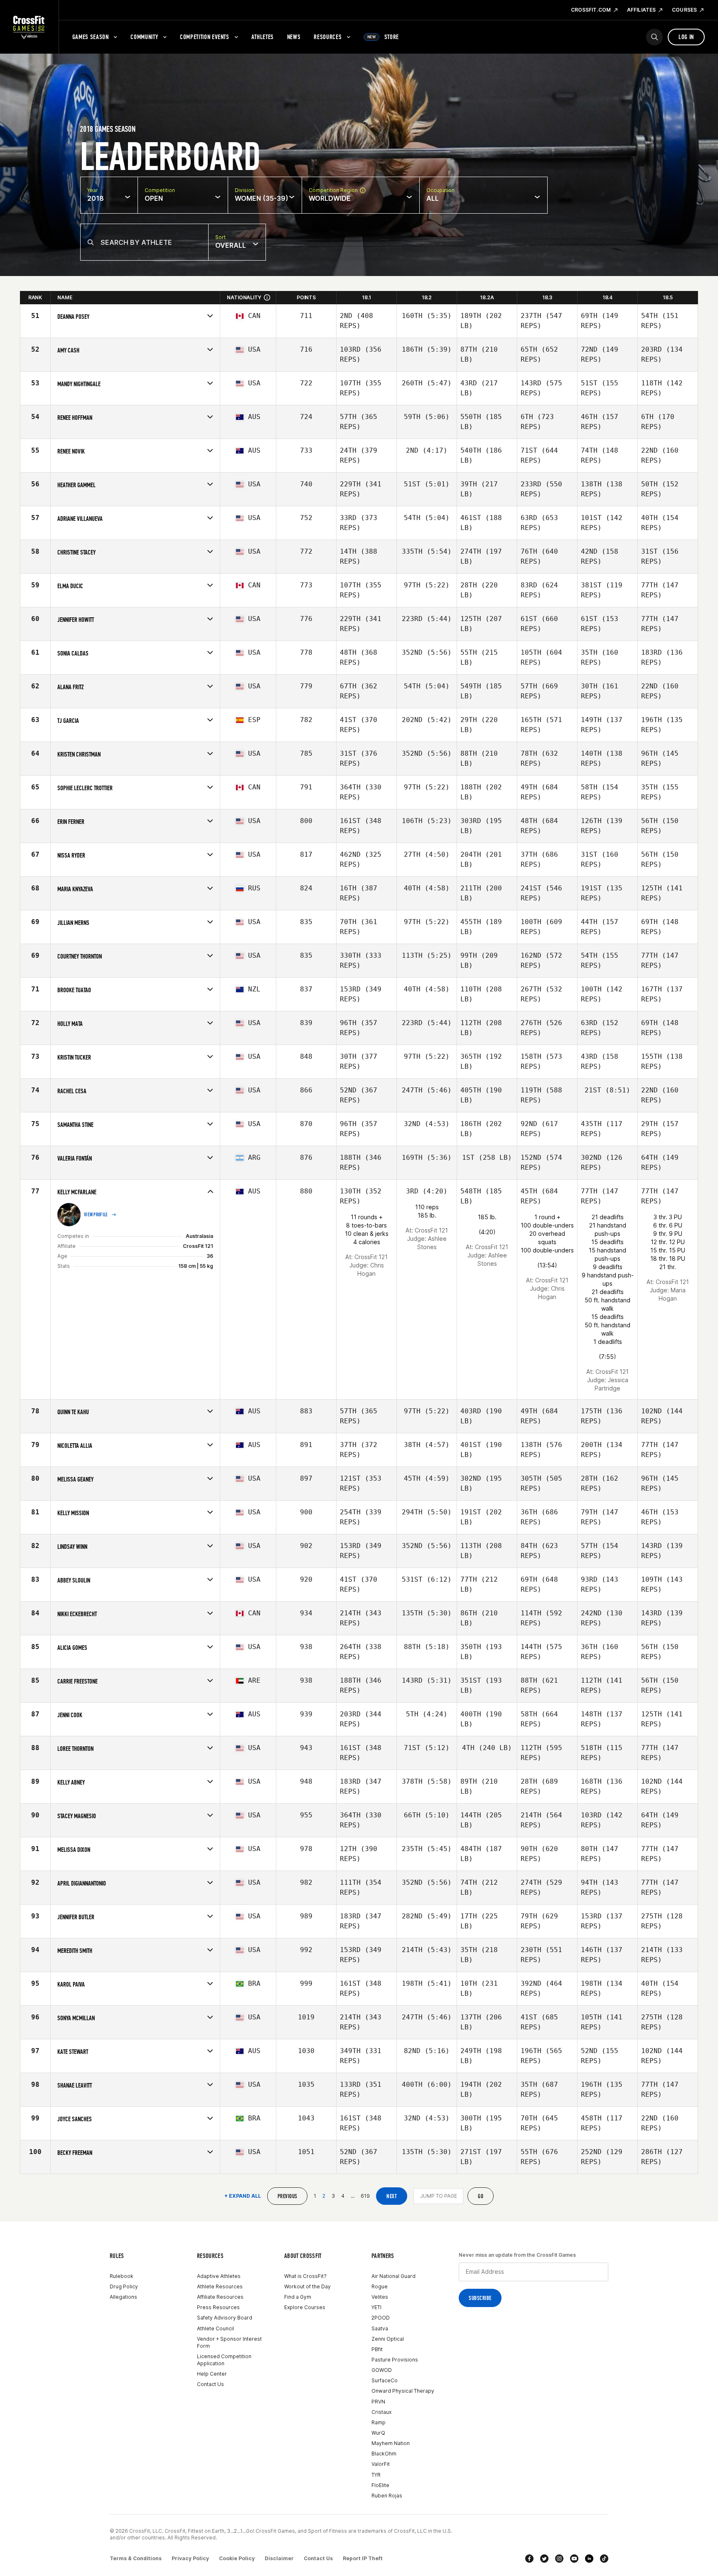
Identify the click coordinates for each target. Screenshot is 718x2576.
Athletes (263, 37)
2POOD (381, 2318)
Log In (686, 37)
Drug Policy (124, 2286)
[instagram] (559, 2559)
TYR (376, 2475)
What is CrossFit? (305, 2276)
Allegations (123, 2297)
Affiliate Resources (220, 2297)
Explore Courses (305, 2307)
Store (383, 37)
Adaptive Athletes (219, 2276)
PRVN (378, 2402)
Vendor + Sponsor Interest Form (229, 2342)
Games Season (91, 37)
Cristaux (381, 2412)
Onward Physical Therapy (403, 2391)
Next (392, 2196)
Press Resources (218, 2307)
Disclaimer (279, 2558)
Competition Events (205, 37)
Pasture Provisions (395, 2360)
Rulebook (122, 2276)
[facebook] (529, 2559)
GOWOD (382, 2370)
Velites (380, 2297)
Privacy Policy (190, 2558)
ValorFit (381, 2464)
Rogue (380, 2286)
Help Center (212, 2374)
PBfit (377, 2349)
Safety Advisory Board (225, 2318)
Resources (328, 37)
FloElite (380, 2485)
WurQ (378, 2433)
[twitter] (544, 2559)
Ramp (379, 2422)
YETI (376, 2307)
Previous (287, 2196)
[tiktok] (604, 2559)
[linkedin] (589, 2559)
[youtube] (574, 2559)
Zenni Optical (388, 2339)
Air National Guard (393, 2276)
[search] (654, 37)
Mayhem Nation (391, 2443)
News (294, 37)
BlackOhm (384, 2454)
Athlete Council (215, 2328)
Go (481, 2196)
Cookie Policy (237, 2558)
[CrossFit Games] (29, 27)
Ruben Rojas (387, 2496)
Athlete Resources (220, 2286)
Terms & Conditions (136, 2558)
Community (144, 37)
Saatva (380, 2328)
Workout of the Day (307, 2286)
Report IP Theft (363, 2558)
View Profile (96, 1215)
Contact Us (210, 2384)
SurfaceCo (385, 2380)
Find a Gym (298, 2297)
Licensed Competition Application (224, 2360)
